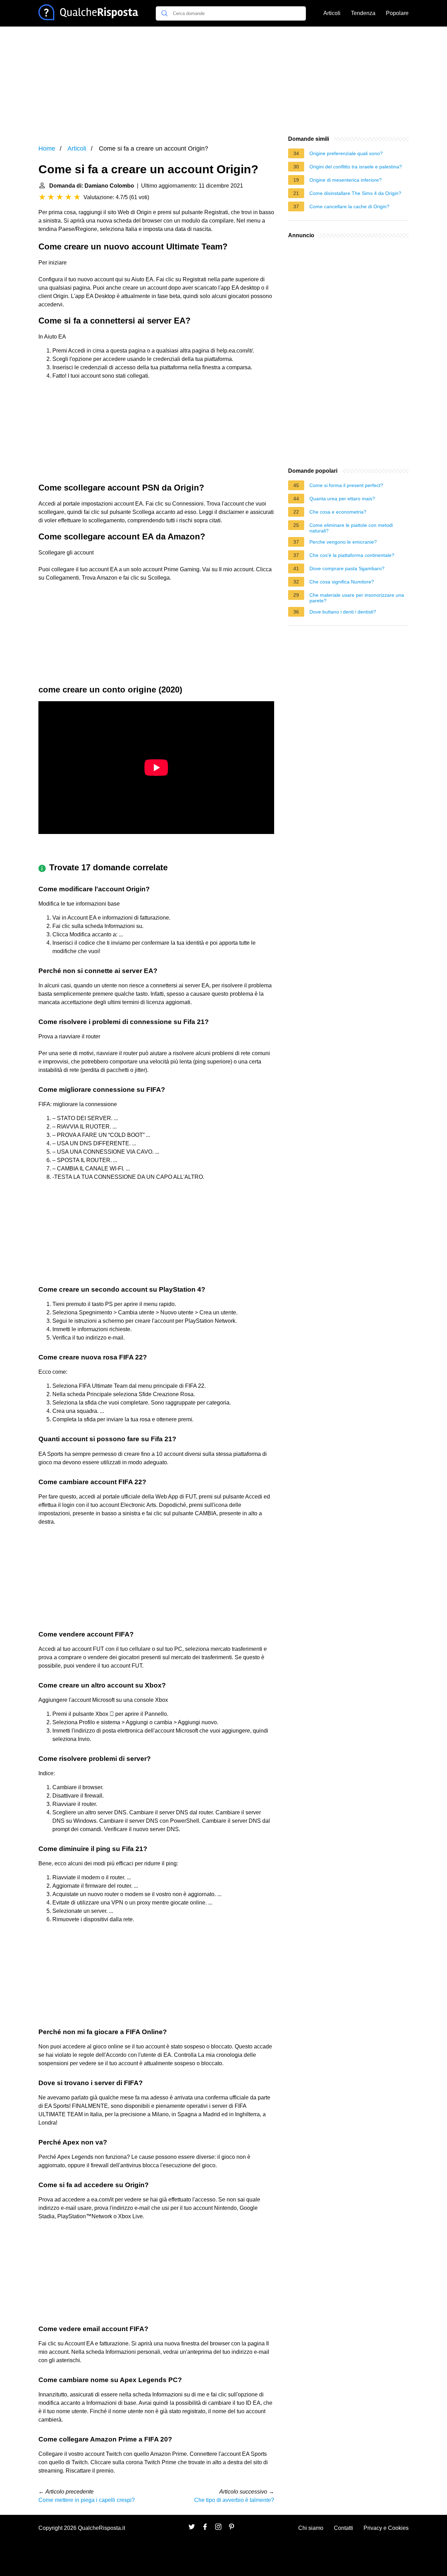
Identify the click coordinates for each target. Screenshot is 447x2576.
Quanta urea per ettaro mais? (342, 499)
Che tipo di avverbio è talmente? (234, 2500)
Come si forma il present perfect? (346, 485)
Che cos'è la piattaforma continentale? (352, 555)
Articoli (332, 13)
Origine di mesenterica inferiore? (346, 180)
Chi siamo (311, 2528)
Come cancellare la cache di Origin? (349, 206)
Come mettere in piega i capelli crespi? (87, 2500)
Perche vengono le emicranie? (343, 542)
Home (47, 148)
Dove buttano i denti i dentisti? (343, 612)
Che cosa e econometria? (338, 512)
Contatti (343, 2528)
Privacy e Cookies (386, 2528)
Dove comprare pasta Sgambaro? (347, 568)
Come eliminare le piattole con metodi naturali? (351, 528)
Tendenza (363, 13)
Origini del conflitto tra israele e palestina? (356, 167)
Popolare (397, 13)
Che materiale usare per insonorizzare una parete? (357, 598)
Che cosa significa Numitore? (342, 582)
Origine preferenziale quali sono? (346, 153)
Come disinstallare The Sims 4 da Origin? (355, 193)
